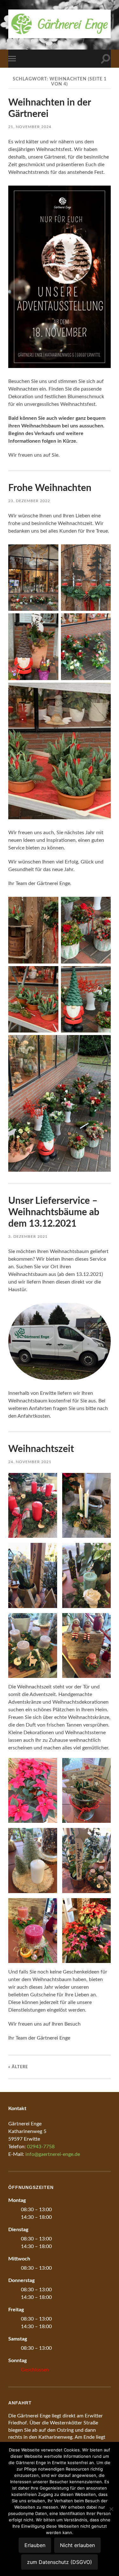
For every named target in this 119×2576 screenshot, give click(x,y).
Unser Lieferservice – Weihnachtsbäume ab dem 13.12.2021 (54, 1212)
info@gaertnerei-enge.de (53, 2154)
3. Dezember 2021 (28, 1237)
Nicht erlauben (77, 2545)
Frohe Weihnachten (50, 488)
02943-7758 (41, 2147)
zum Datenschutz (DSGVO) (60, 2562)
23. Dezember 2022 (29, 501)
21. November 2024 (30, 127)
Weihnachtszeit (41, 1449)
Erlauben (35, 2545)
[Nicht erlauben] (111, 2509)
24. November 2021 (30, 1462)
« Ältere (18, 2067)
